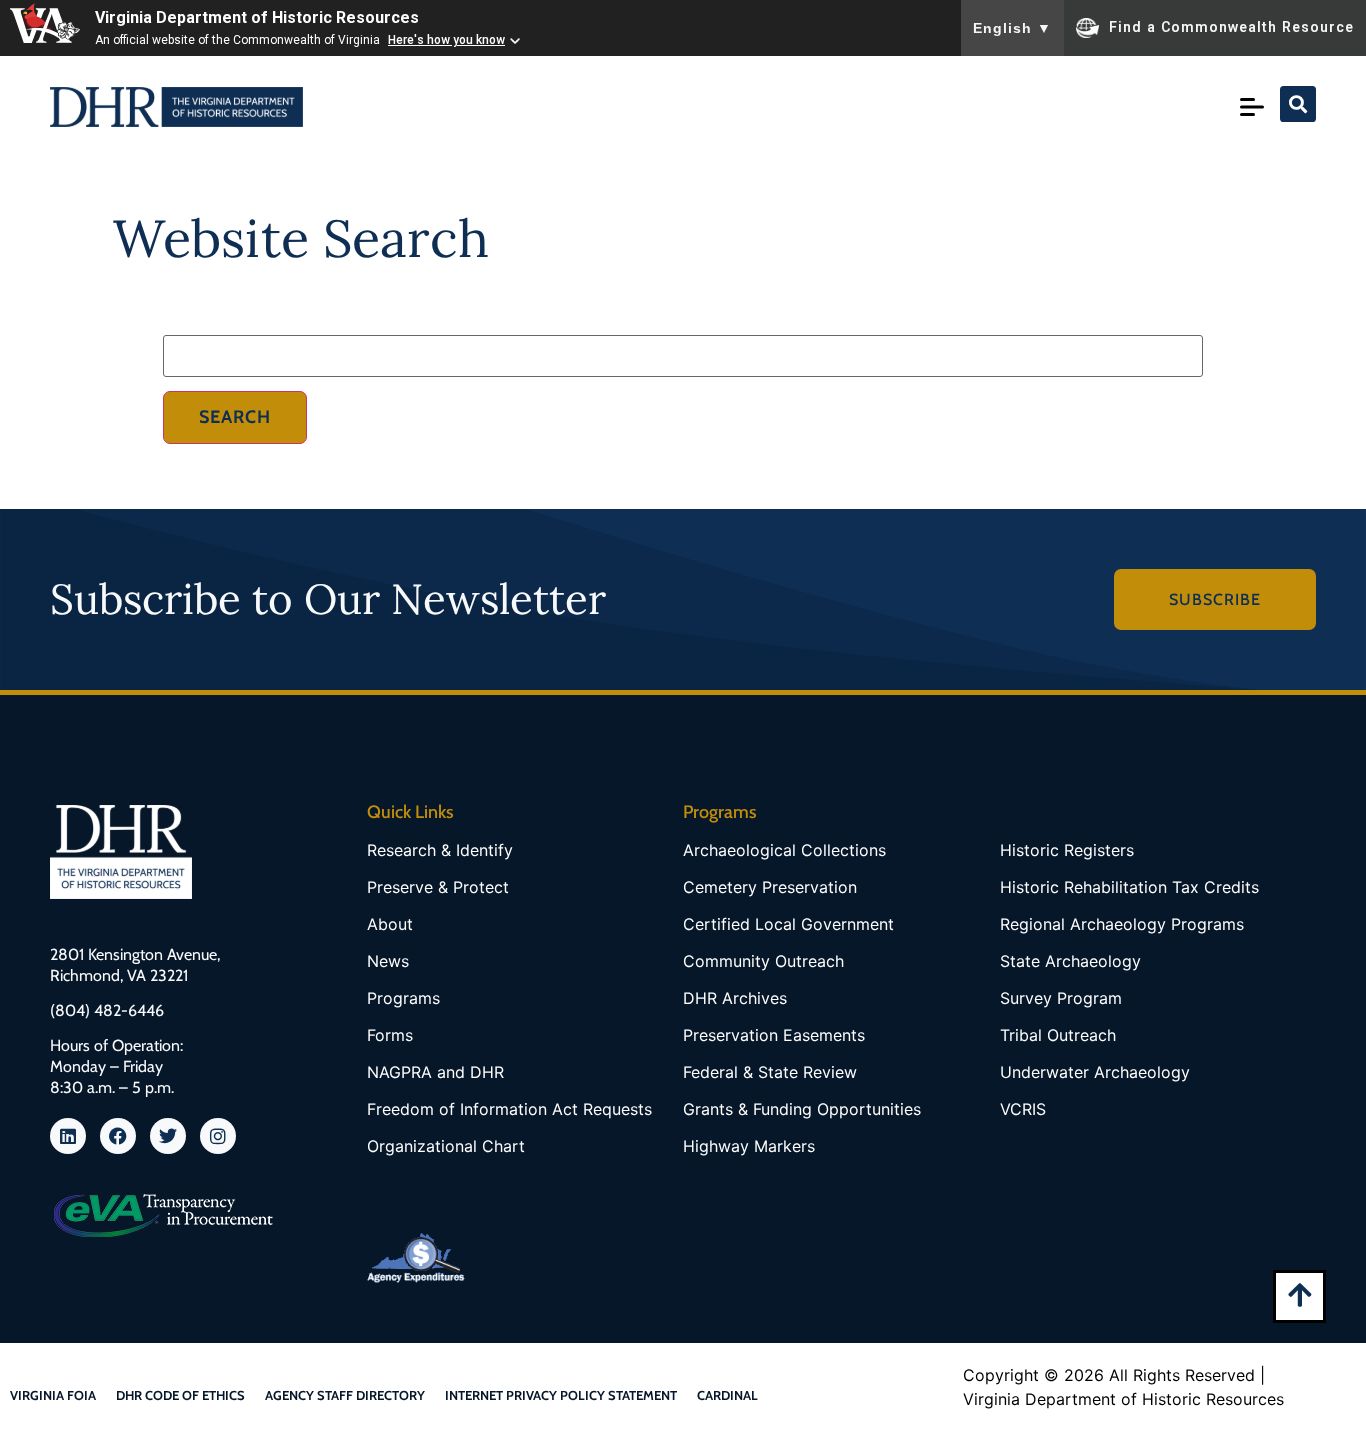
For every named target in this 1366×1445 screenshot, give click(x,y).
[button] (1257, 107)
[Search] (1298, 104)
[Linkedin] (68, 1136)
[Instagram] (218, 1136)
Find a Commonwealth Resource (1231, 26)
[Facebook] (118, 1136)
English (1012, 28)
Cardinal (727, 1395)
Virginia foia (53, 1395)
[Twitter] (168, 1136)
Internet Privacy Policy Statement (561, 1395)
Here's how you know (446, 40)
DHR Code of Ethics (180, 1395)
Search (235, 417)
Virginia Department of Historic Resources (257, 17)
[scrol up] (1299, 1294)
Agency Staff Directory (345, 1395)
